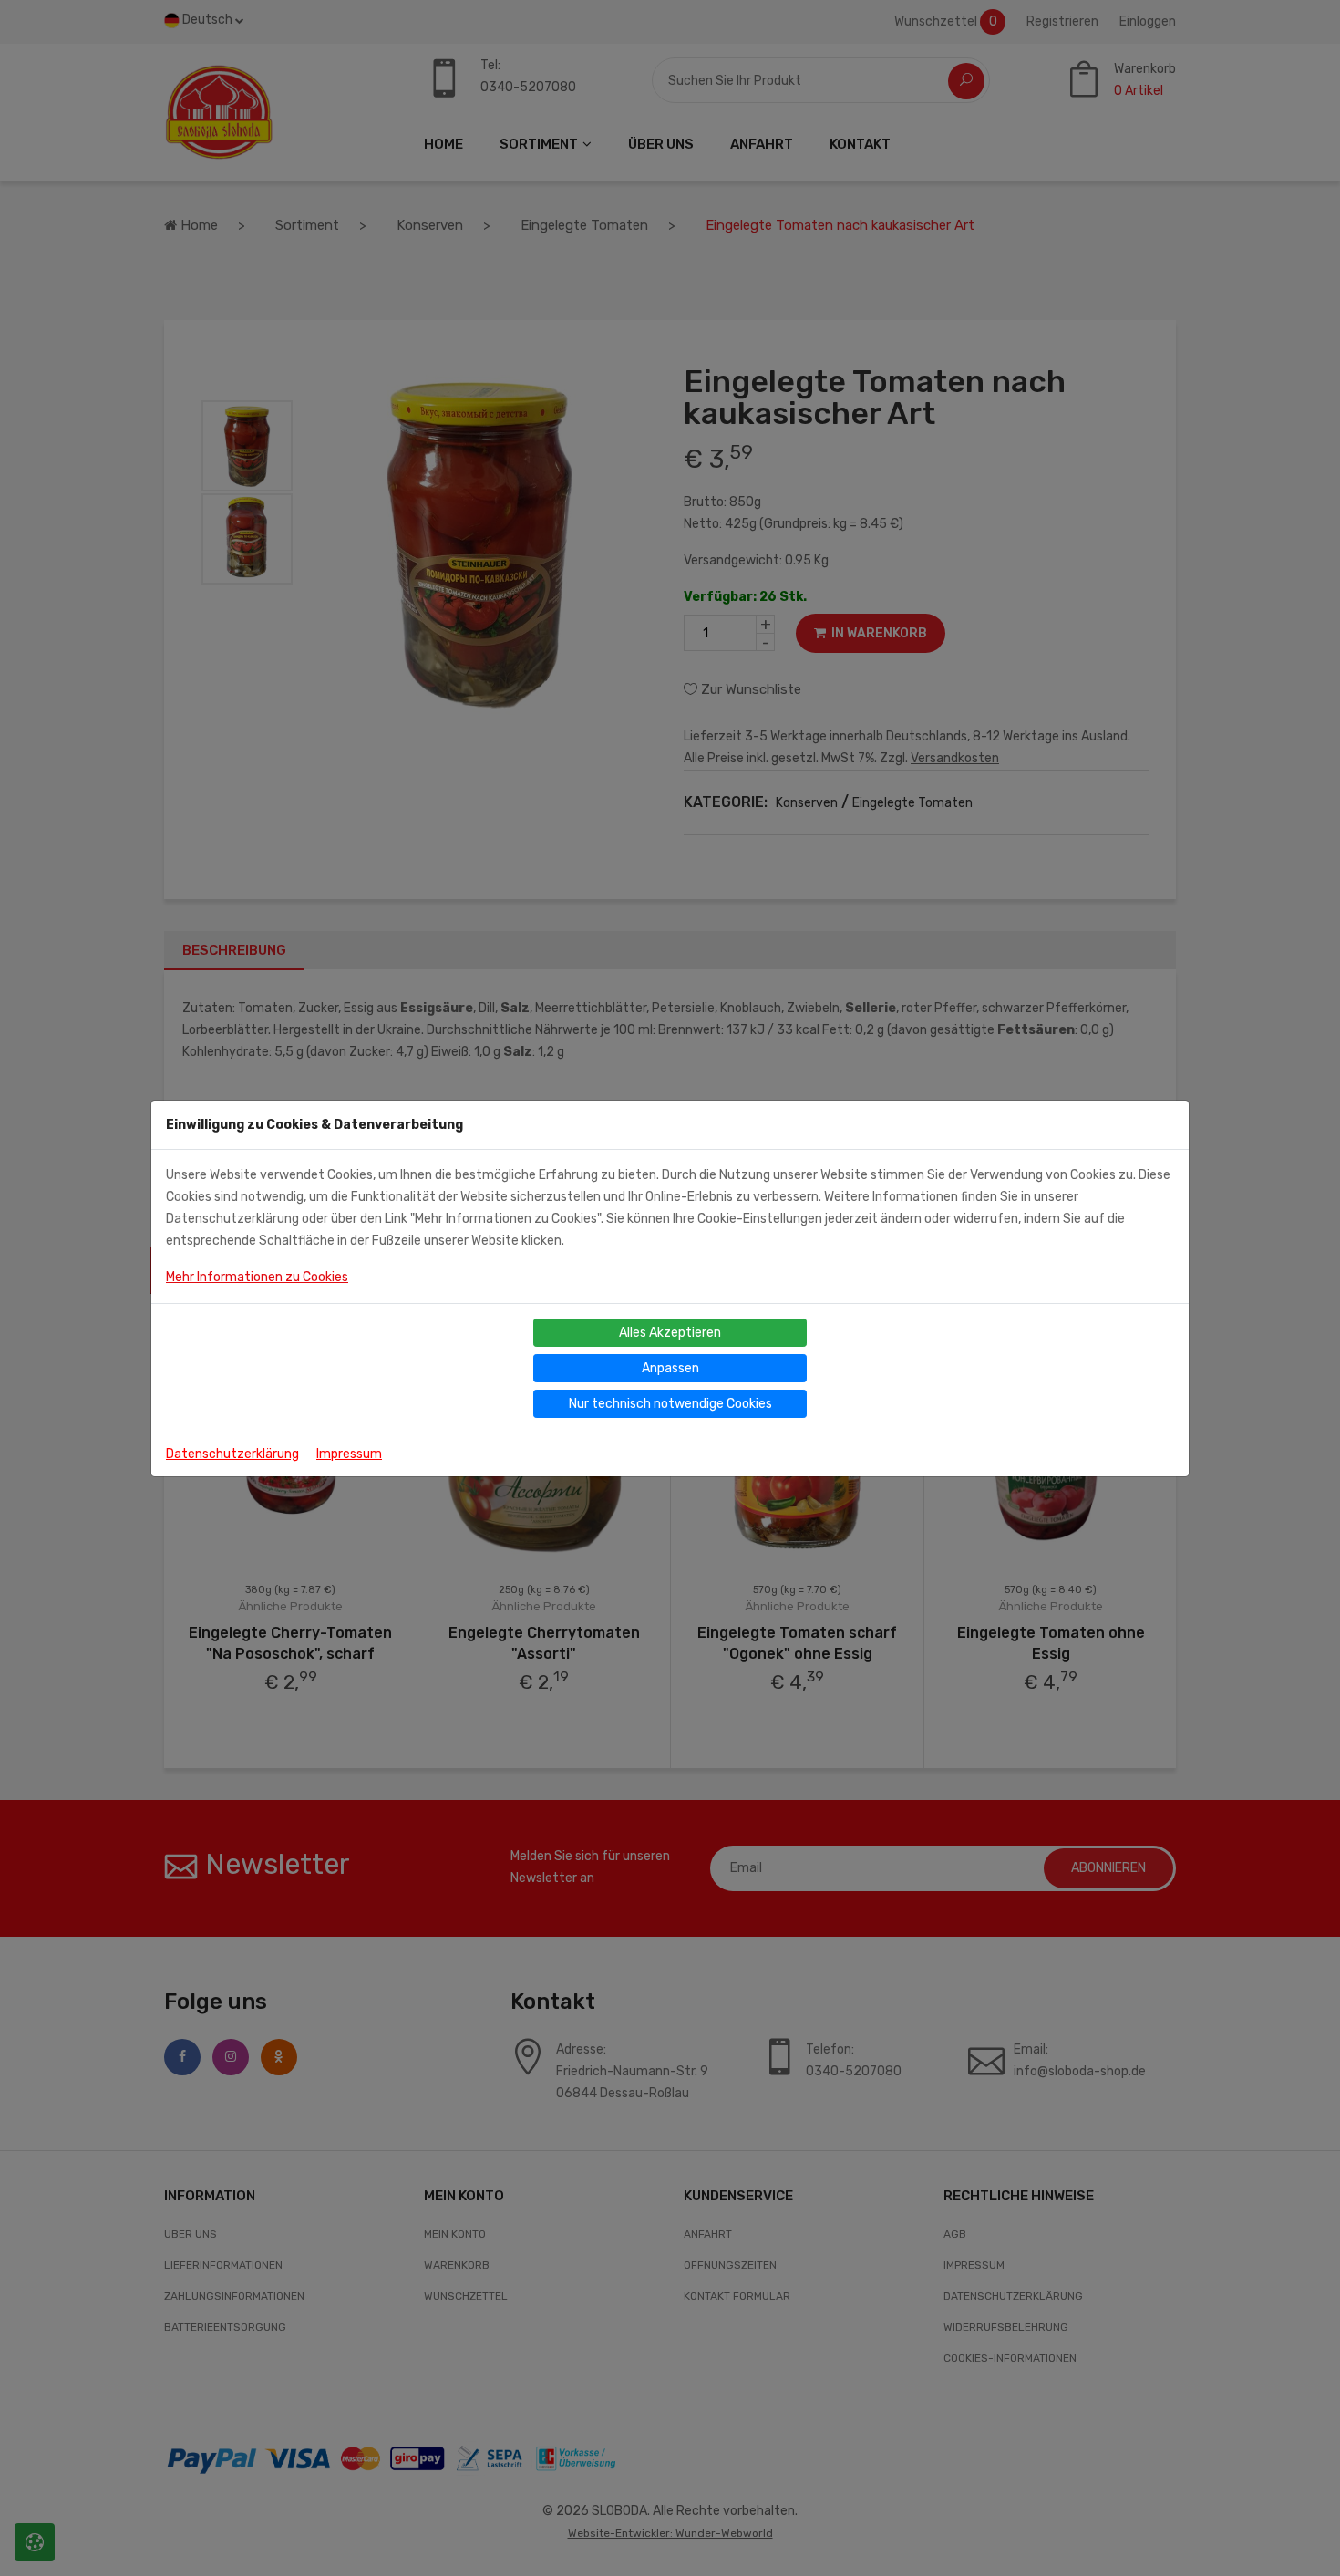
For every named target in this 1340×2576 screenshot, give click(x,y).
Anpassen (670, 1368)
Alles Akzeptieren (670, 1333)
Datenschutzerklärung (232, 1454)
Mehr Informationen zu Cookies (257, 1277)
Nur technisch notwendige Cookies (670, 1404)
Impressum (349, 1454)
